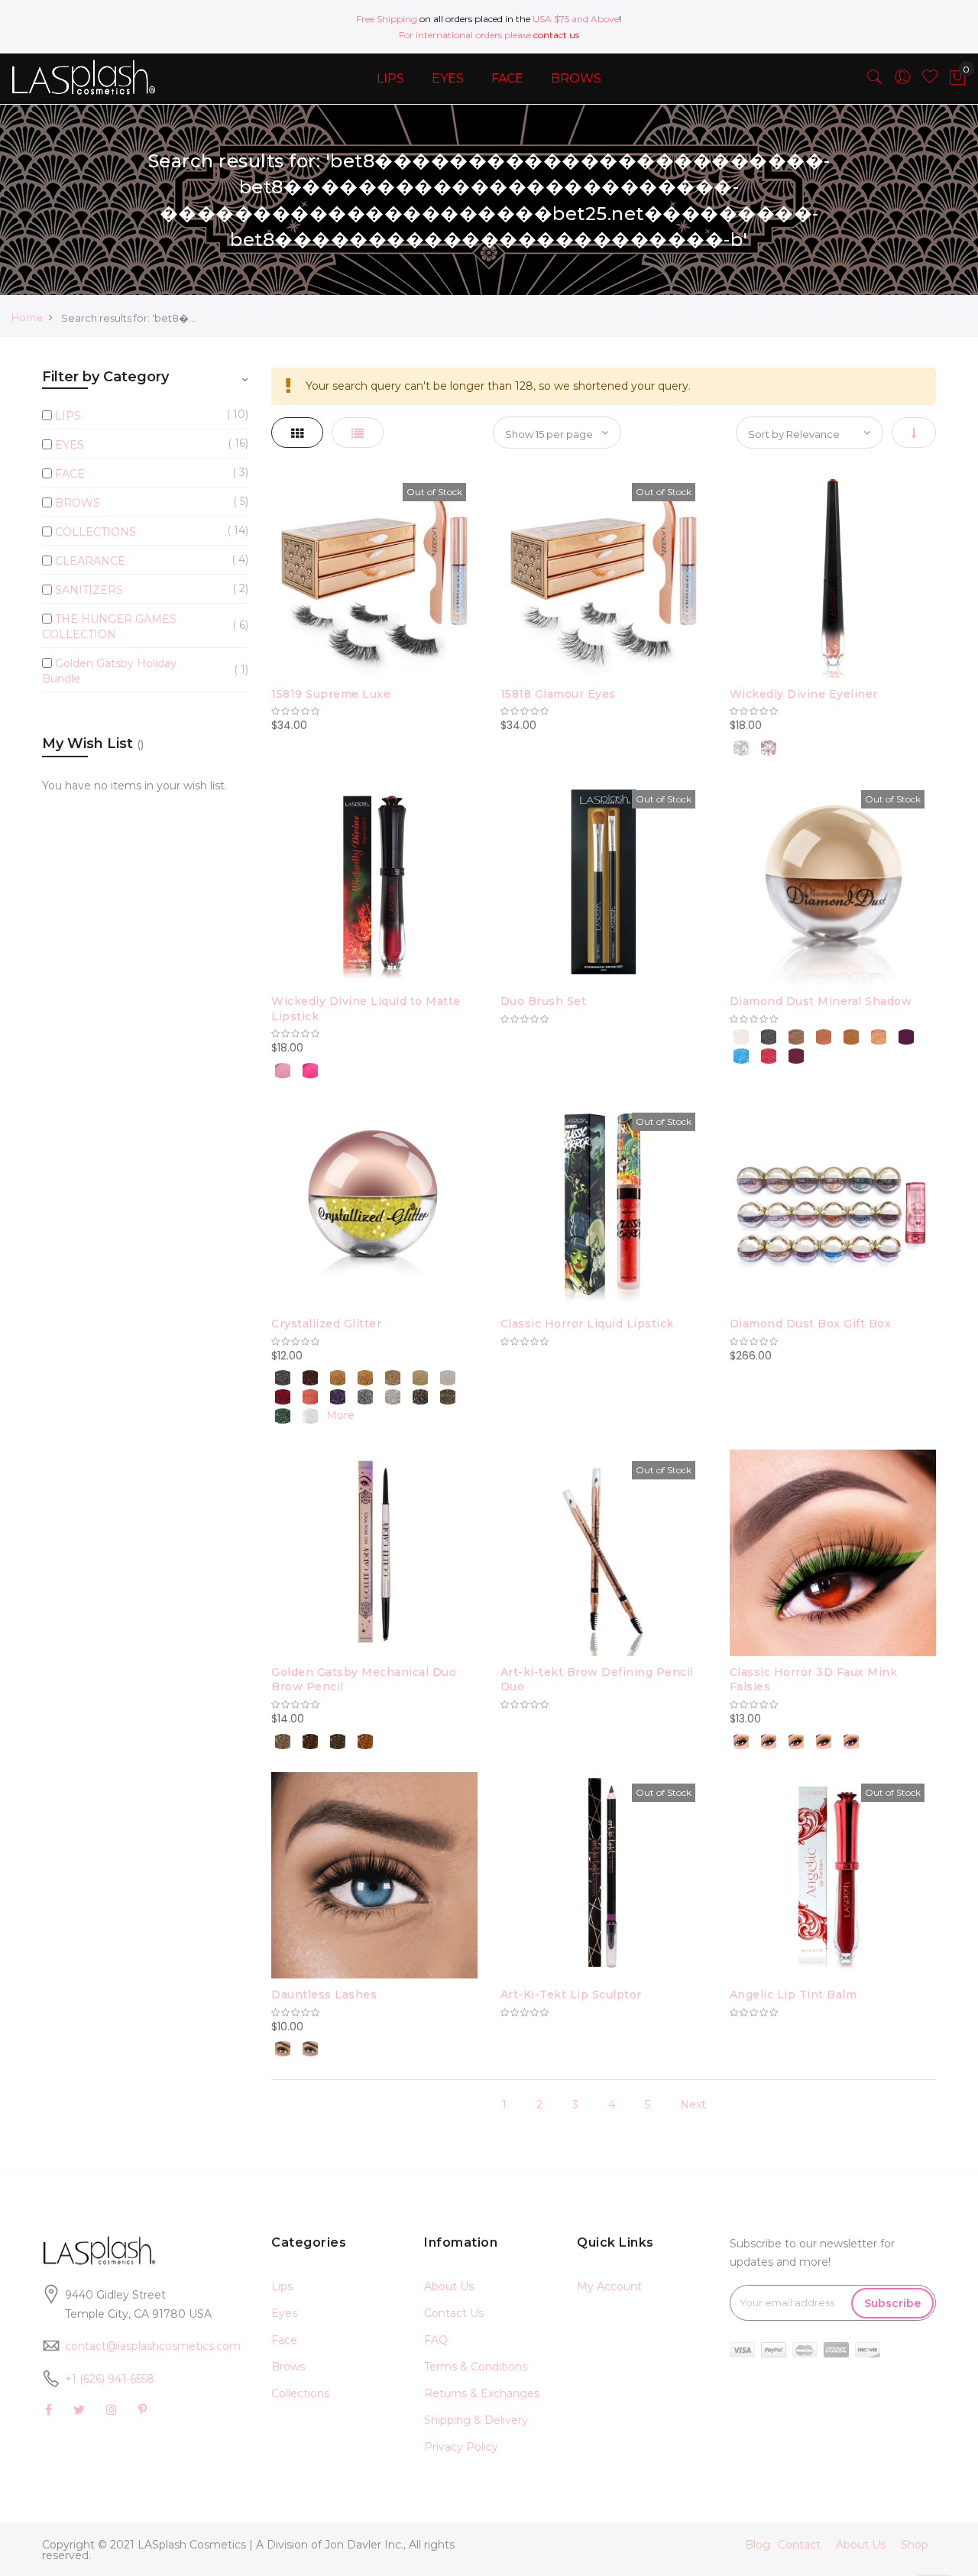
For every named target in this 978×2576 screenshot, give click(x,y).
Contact (799, 2545)
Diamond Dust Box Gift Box (811, 1324)
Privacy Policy (461, 2447)
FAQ (436, 2340)
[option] (741, 748)
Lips (282, 2286)
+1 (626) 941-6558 (110, 2379)
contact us (556, 35)
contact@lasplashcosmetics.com (153, 2346)
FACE (70, 474)
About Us (449, 2286)
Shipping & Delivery (476, 2420)
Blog (758, 2545)
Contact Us (454, 2313)
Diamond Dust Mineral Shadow (821, 1001)
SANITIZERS (89, 590)
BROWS (78, 503)
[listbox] (833, 746)
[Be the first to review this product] (374, 711)
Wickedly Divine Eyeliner (804, 694)
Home (27, 317)
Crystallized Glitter (326, 1324)
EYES (70, 445)
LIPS (68, 416)
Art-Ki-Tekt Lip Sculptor (571, 1994)
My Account (609, 2286)
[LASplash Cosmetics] (81, 77)
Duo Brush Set (544, 1001)
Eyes (284, 2313)
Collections (300, 2393)
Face (284, 2340)
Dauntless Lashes (324, 1994)
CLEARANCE (90, 561)
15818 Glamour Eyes (558, 694)
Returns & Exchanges (482, 2393)
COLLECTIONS (96, 532)
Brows (288, 2367)
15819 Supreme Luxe (331, 694)
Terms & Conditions (476, 2367)
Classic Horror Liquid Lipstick (587, 1324)
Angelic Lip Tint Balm (793, 1994)
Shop (915, 2545)
